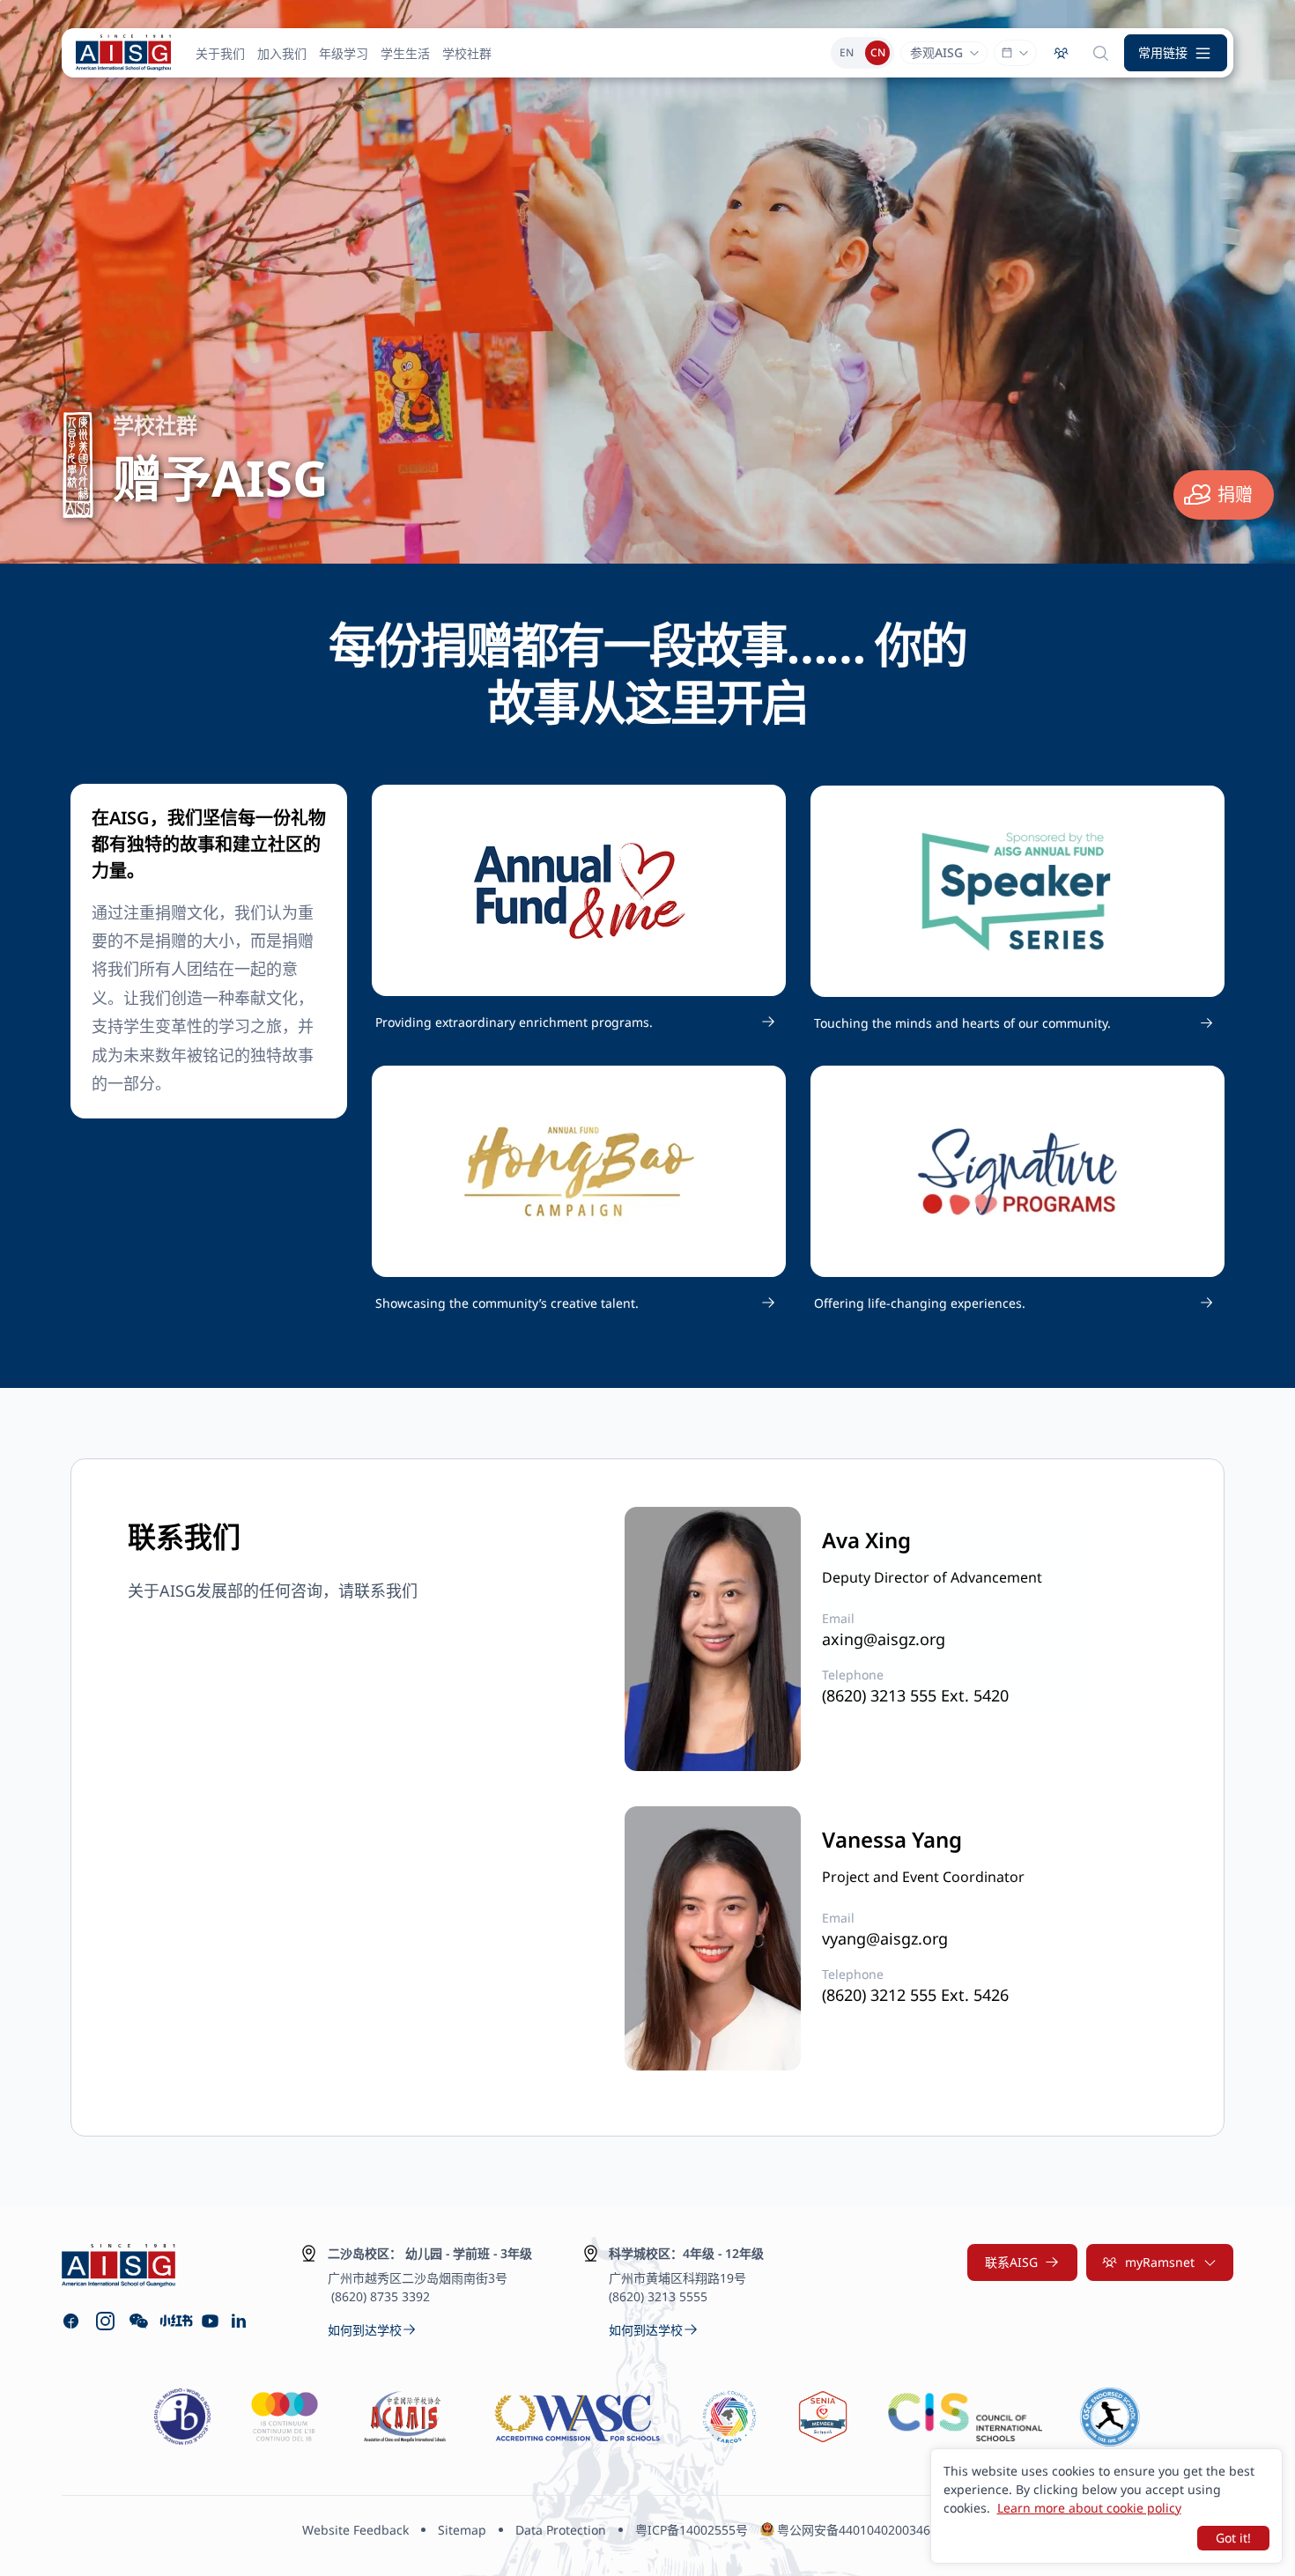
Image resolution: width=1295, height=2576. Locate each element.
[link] (579, 1022)
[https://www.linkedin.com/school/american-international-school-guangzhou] (241, 2321)
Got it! (1233, 2538)
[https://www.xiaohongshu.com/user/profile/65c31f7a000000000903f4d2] (175, 2321)
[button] (1176, 53)
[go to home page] (123, 53)
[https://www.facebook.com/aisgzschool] (71, 2321)
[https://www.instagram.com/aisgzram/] (105, 2321)
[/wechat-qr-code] (139, 2321)
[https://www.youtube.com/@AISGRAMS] (210, 2321)
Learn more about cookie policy (1089, 2508)
